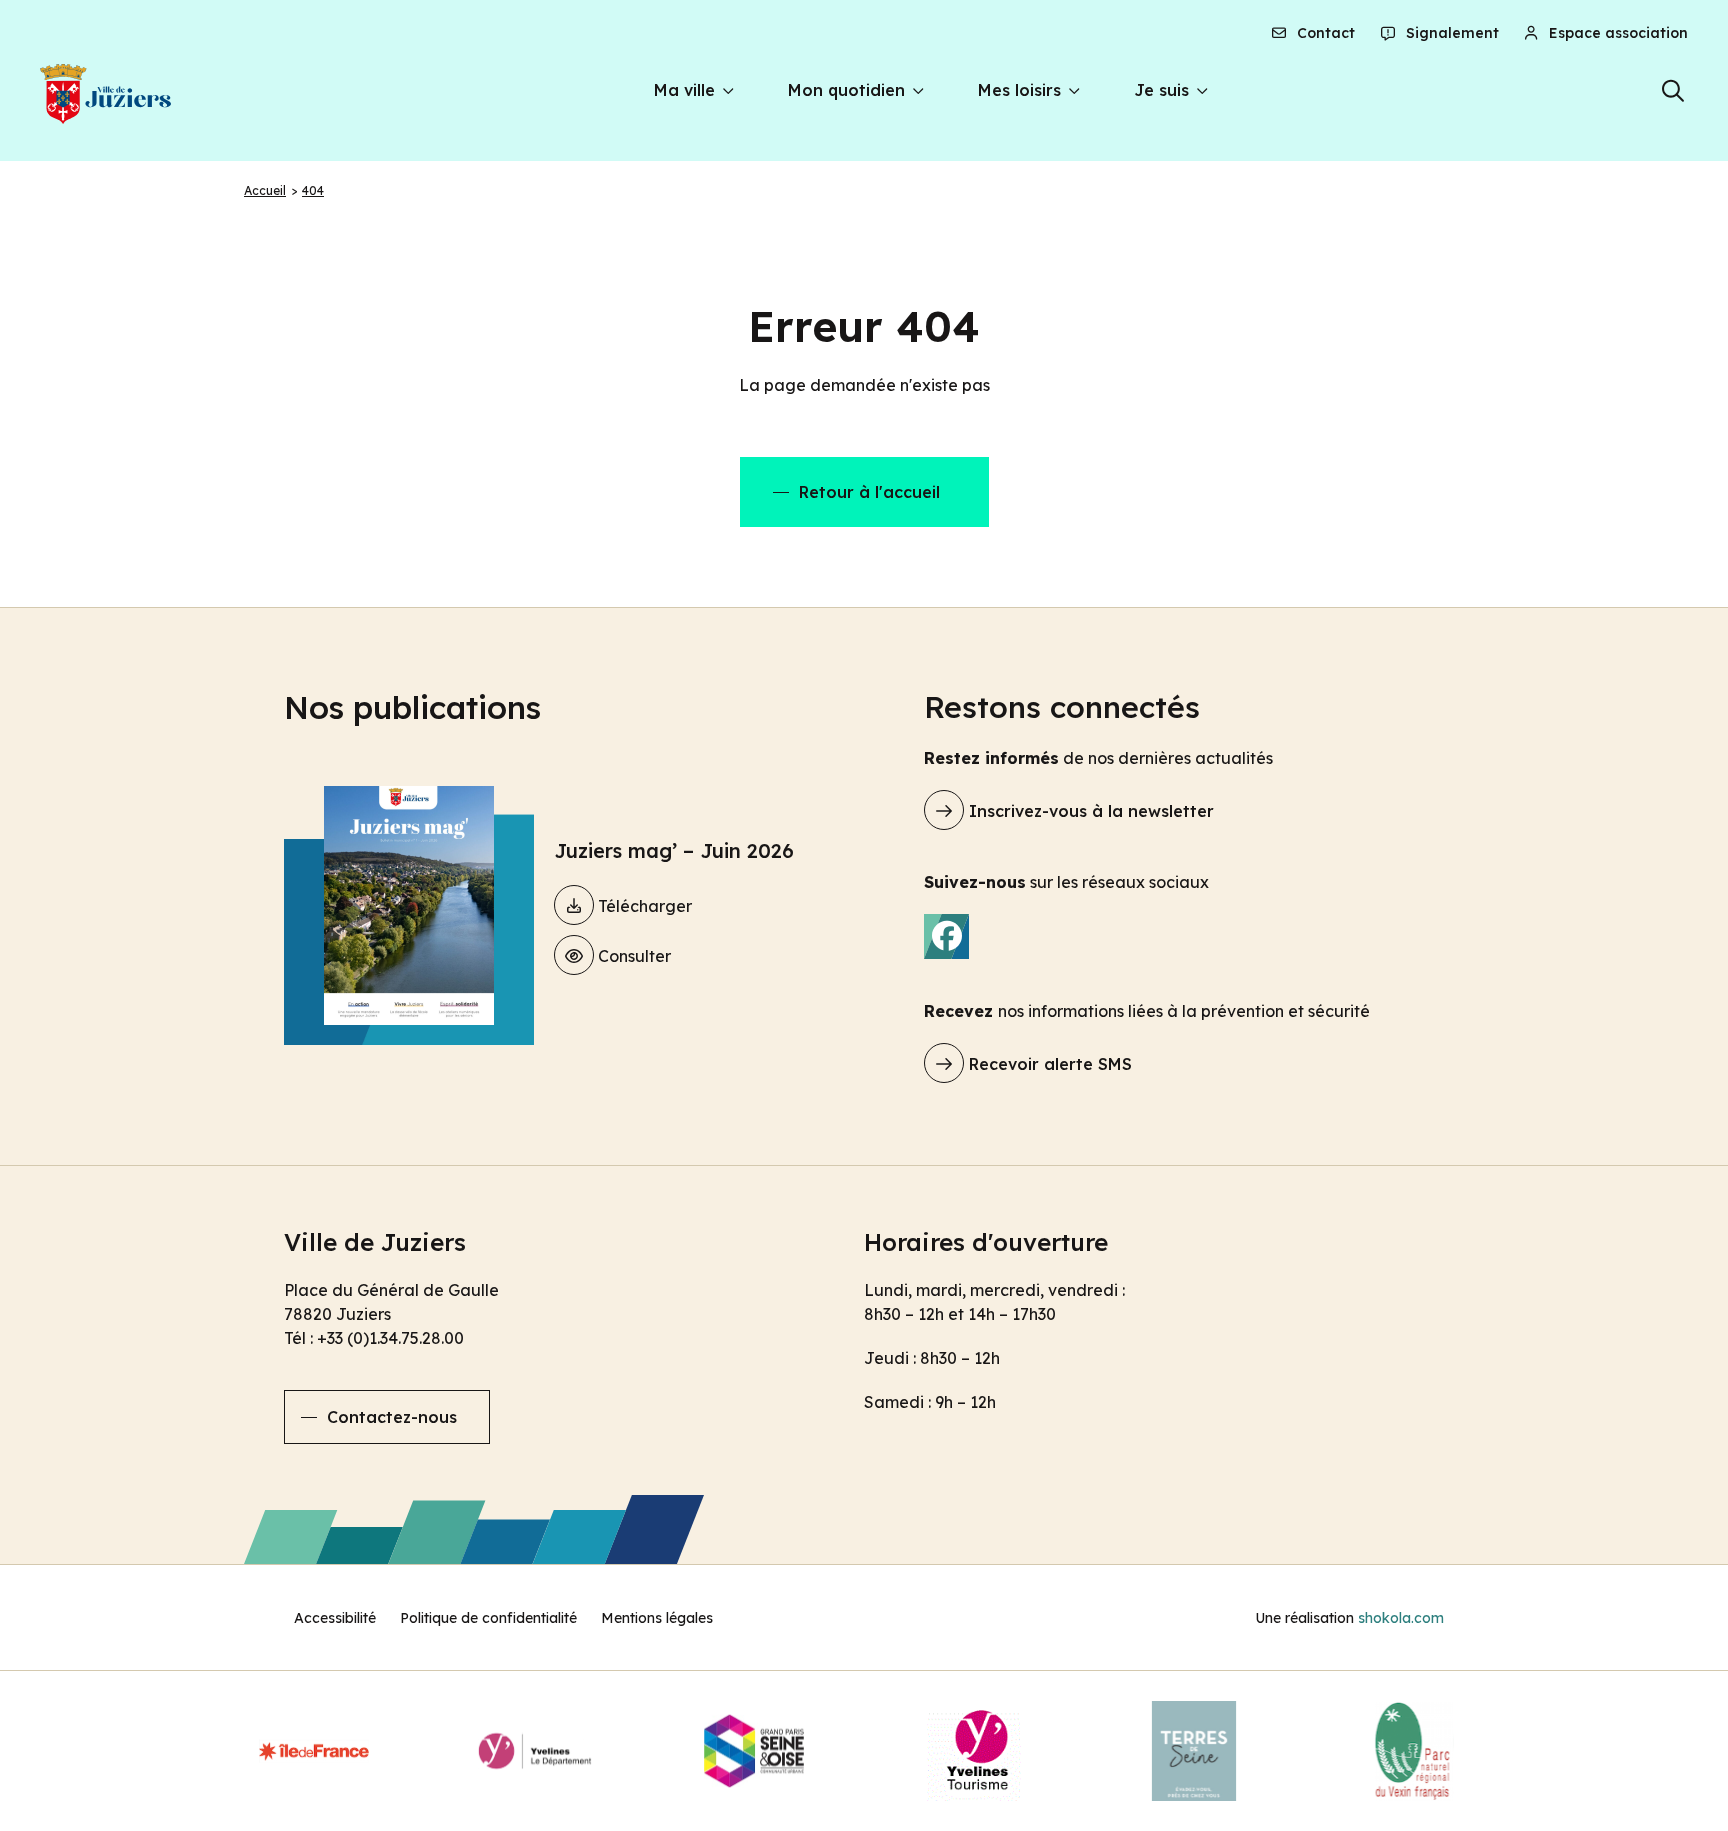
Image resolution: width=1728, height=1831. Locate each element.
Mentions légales (657, 1618)
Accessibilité (335, 1618)
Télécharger (643, 906)
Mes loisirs (1019, 90)
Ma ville (684, 90)
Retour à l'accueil (869, 492)
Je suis (1161, 90)
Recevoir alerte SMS (1048, 1064)
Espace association (1616, 33)
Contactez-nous (392, 1417)
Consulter (632, 956)
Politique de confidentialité (488, 1618)
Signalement (1450, 33)
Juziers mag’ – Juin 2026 (674, 850)
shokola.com (1401, 1618)
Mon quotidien (846, 90)
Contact (1324, 33)
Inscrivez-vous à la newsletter (1089, 811)
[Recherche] (1674, 91)
